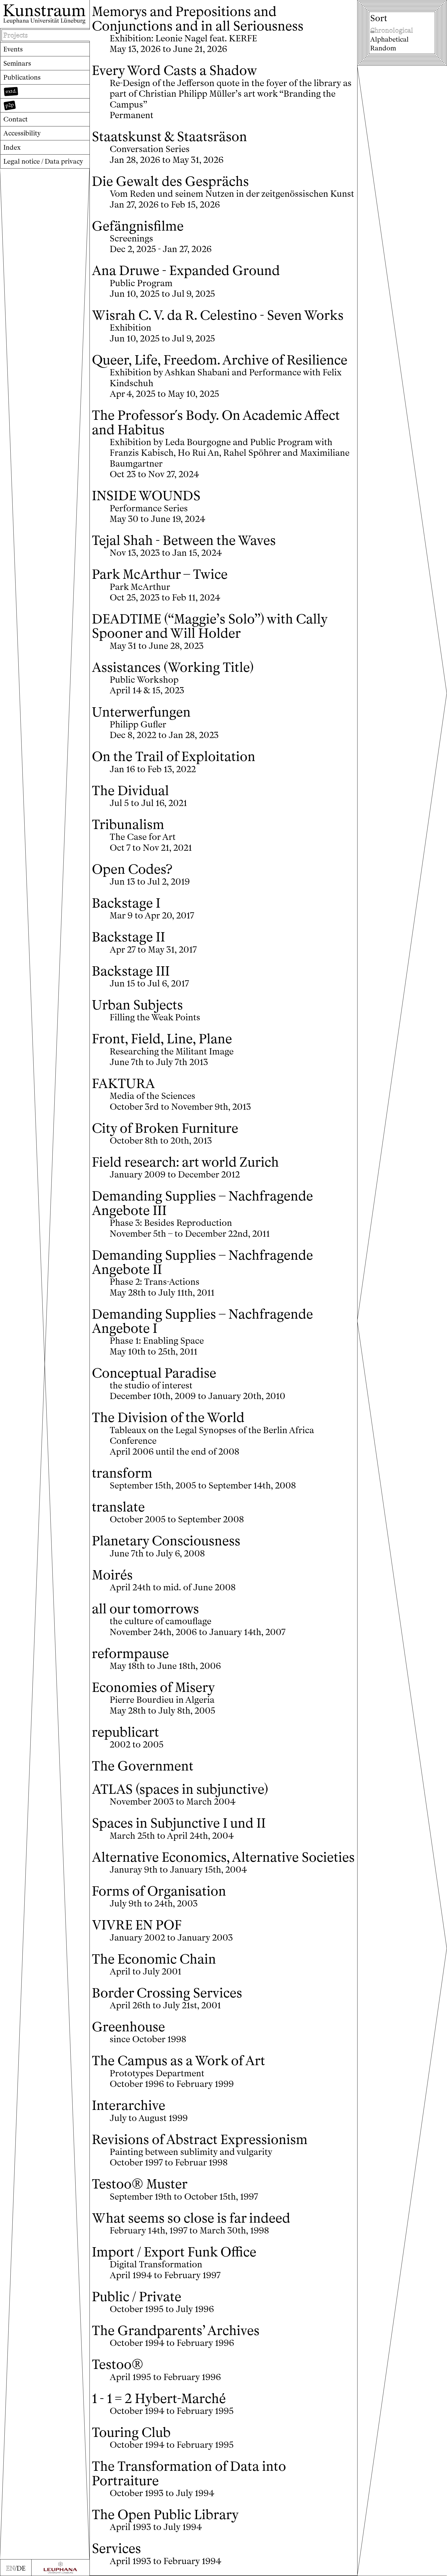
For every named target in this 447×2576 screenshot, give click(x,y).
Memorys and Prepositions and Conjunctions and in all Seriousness (198, 19)
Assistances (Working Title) (173, 667)
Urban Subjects (137, 1005)
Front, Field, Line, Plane (162, 1039)
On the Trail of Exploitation (174, 757)
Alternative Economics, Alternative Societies (223, 1857)
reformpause (130, 1654)
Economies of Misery (153, 1687)
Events (13, 49)
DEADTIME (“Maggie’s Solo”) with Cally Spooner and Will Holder (210, 626)
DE (21, 2568)
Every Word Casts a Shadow (174, 70)
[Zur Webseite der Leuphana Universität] (61, 2568)
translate (118, 1507)
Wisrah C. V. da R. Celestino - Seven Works (218, 315)
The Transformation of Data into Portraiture (189, 2474)
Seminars (17, 63)
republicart (125, 1732)
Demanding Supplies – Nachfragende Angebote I (202, 1321)
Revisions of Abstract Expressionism (200, 2140)
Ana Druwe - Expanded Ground (186, 271)
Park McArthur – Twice (160, 574)
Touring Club (131, 2432)
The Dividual (130, 791)
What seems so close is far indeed (191, 2218)
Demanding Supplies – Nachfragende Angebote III (202, 1203)
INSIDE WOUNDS (146, 496)
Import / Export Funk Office (174, 2252)
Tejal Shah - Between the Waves (184, 540)
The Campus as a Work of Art (178, 2061)
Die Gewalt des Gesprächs (170, 181)
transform (122, 1473)
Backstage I (126, 903)
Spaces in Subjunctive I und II (179, 1823)
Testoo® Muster (140, 2184)
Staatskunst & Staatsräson (169, 137)
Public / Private (137, 2297)
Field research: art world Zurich (185, 1162)
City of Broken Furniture (165, 1128)
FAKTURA (123, 1084)
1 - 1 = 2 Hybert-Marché (159, 2399)
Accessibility (22, 133)
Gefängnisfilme (138, 226)
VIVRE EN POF (137, 1925)
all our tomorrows (145, 1609)
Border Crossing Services (167, 1993)
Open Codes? (132, 869)
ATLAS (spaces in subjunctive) (180, 1789)
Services (116, 2548)
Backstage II (128, 937)
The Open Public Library (165, 2515)
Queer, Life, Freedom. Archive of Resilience (220, 360)
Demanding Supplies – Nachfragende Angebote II (202, 1262)
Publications (22, 77)
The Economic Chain (154, 1959)
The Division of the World (168, 1418)
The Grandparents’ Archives (176, 2331)
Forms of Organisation (159, 1891)
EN (10, 2568)
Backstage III (131, 971)
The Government (143, 1766)
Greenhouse (128, 2027)
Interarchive (129, 2105)
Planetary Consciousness (166, 1541)
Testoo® (118, 2364)
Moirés (112, 1575)
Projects (16, 35)
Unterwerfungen (141, 712)
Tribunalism (128, 825)
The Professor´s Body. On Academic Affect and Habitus (216, 423)
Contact (16, 119)
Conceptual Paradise (154, 1373)
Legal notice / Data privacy (43, 161)
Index (12, 147)
